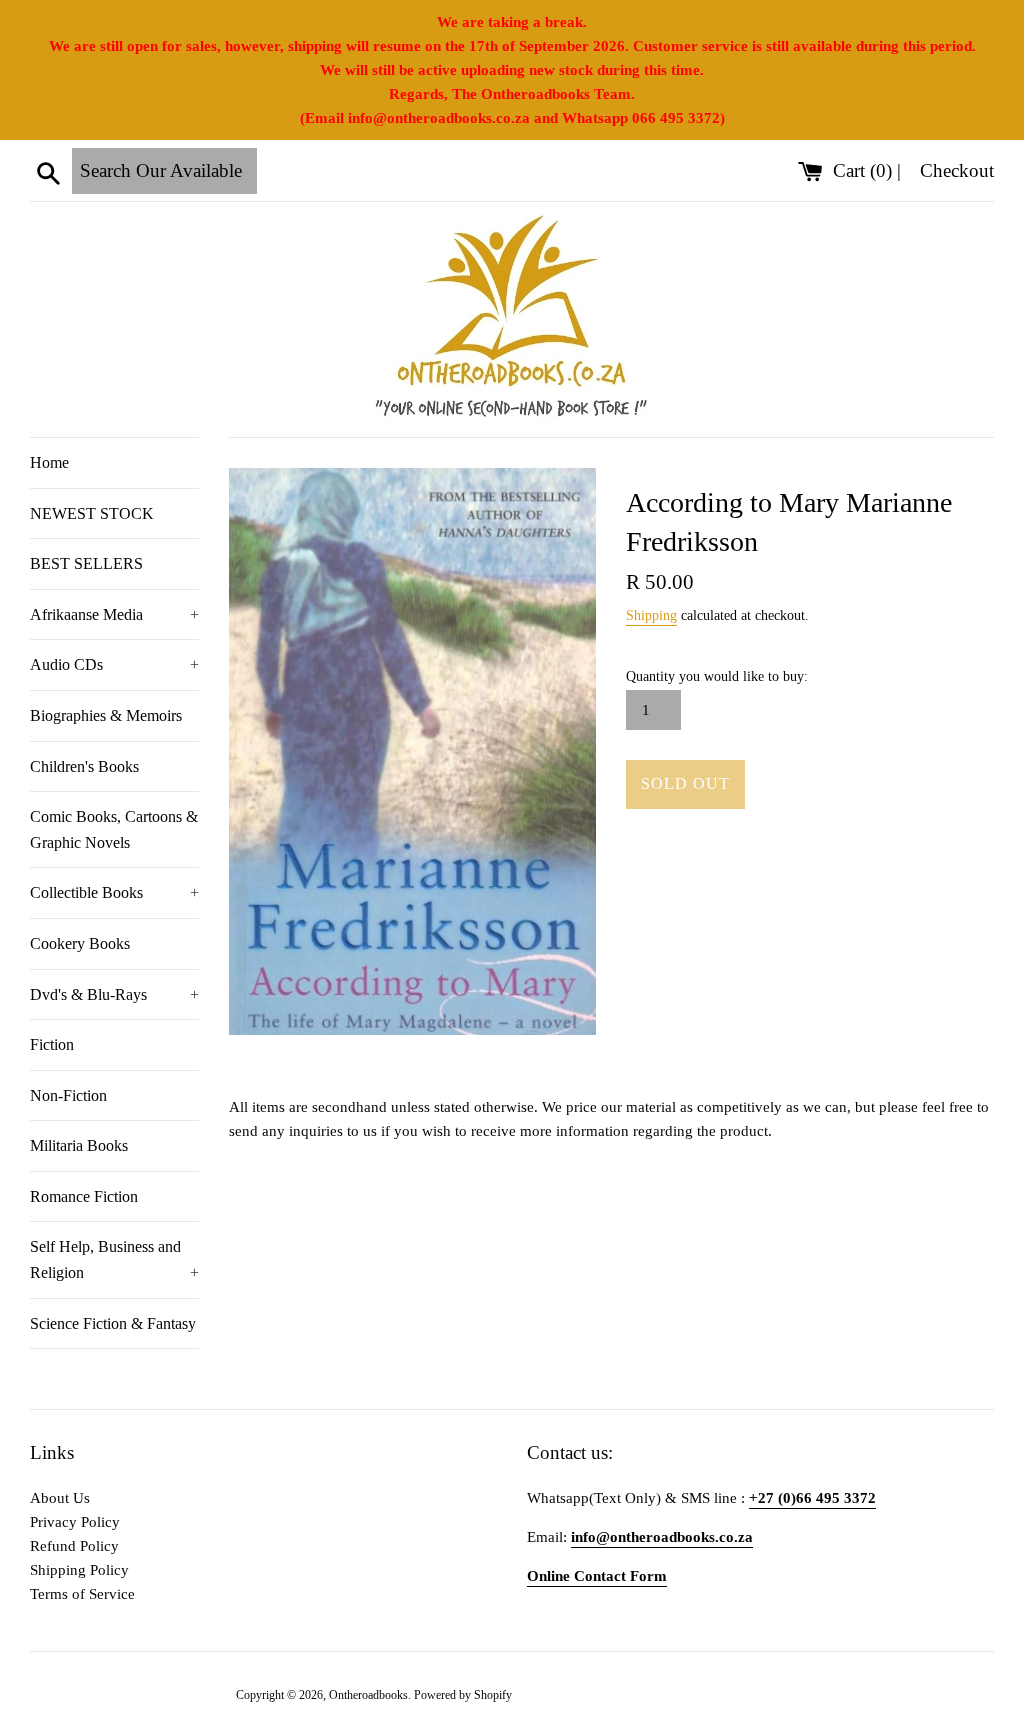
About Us (60, 1498)
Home (49, 462)
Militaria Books (79, 1145)
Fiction (52, 1044)
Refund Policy (74, 1546)
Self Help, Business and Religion (114, 1259)
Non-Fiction (68, 1095)
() (865, 170)
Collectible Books (114, 892)
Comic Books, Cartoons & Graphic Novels (114, 829)
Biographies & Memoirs (106, 715)
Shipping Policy (79, 1570)
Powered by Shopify (463, 1695)
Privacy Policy (75, 1522)
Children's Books (84, 766)
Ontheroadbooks (368, 1695)
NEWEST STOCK (92, 513)
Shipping (651, 615)
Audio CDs (114, 664)
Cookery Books (80, 943)
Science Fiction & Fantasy (113, 1323)
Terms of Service (82, 1594)
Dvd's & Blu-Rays (114, 994)
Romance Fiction (84, 1196)
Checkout (957, 170)
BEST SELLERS (86, 563)
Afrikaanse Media (114, 614)
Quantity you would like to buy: (717, 676)
